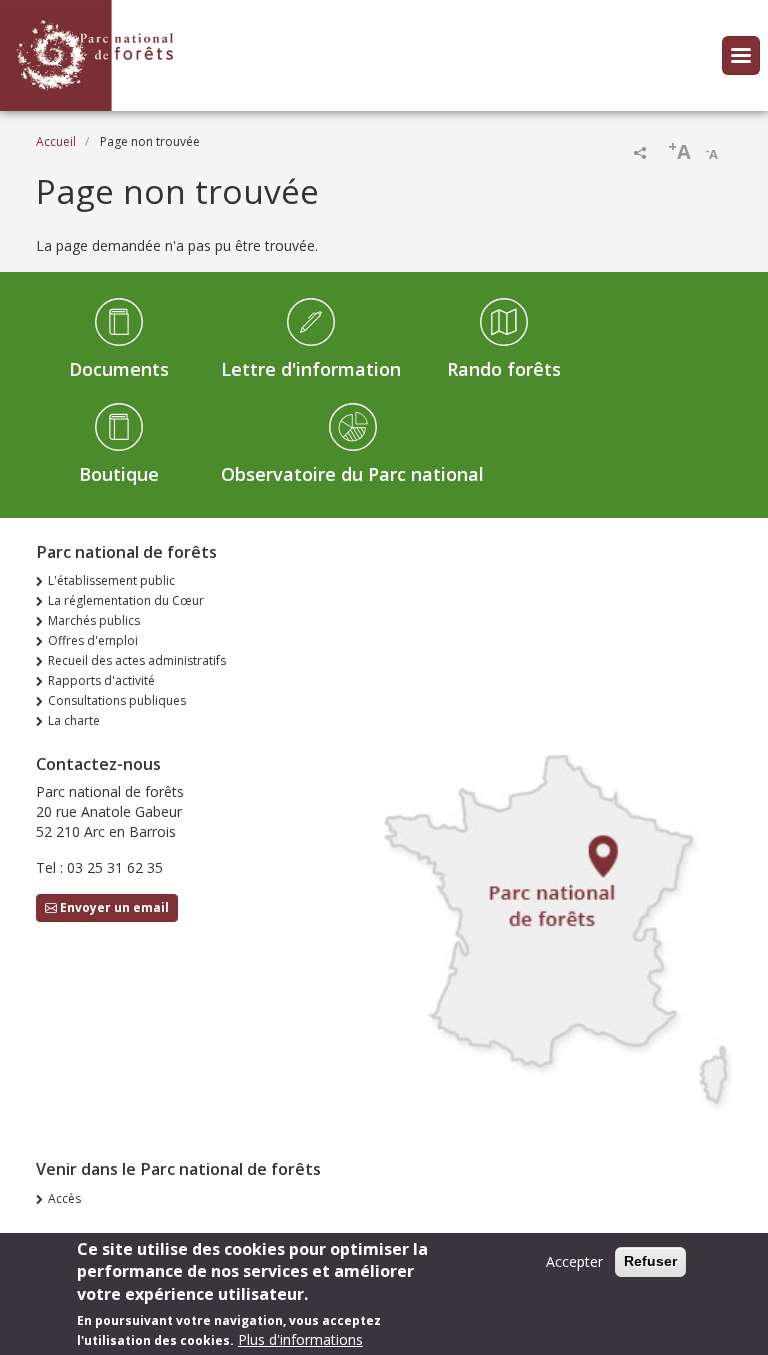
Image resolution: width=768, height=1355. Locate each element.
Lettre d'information (311, 369)
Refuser (650, 1261)
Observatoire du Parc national (352, 474)
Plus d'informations (300, 1339)
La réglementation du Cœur (126, 600)
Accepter (574, 1261)
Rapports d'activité (101, 680)
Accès (64, 1198)
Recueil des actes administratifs (137, 660)
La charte (74, 720)
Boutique (119, 474)
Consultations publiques (117, 700)
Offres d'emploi (93, 640)
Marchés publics (94, 620)
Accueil (56, 141)
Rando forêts (504, 369)
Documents (119, 369)
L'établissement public (111, 580)
